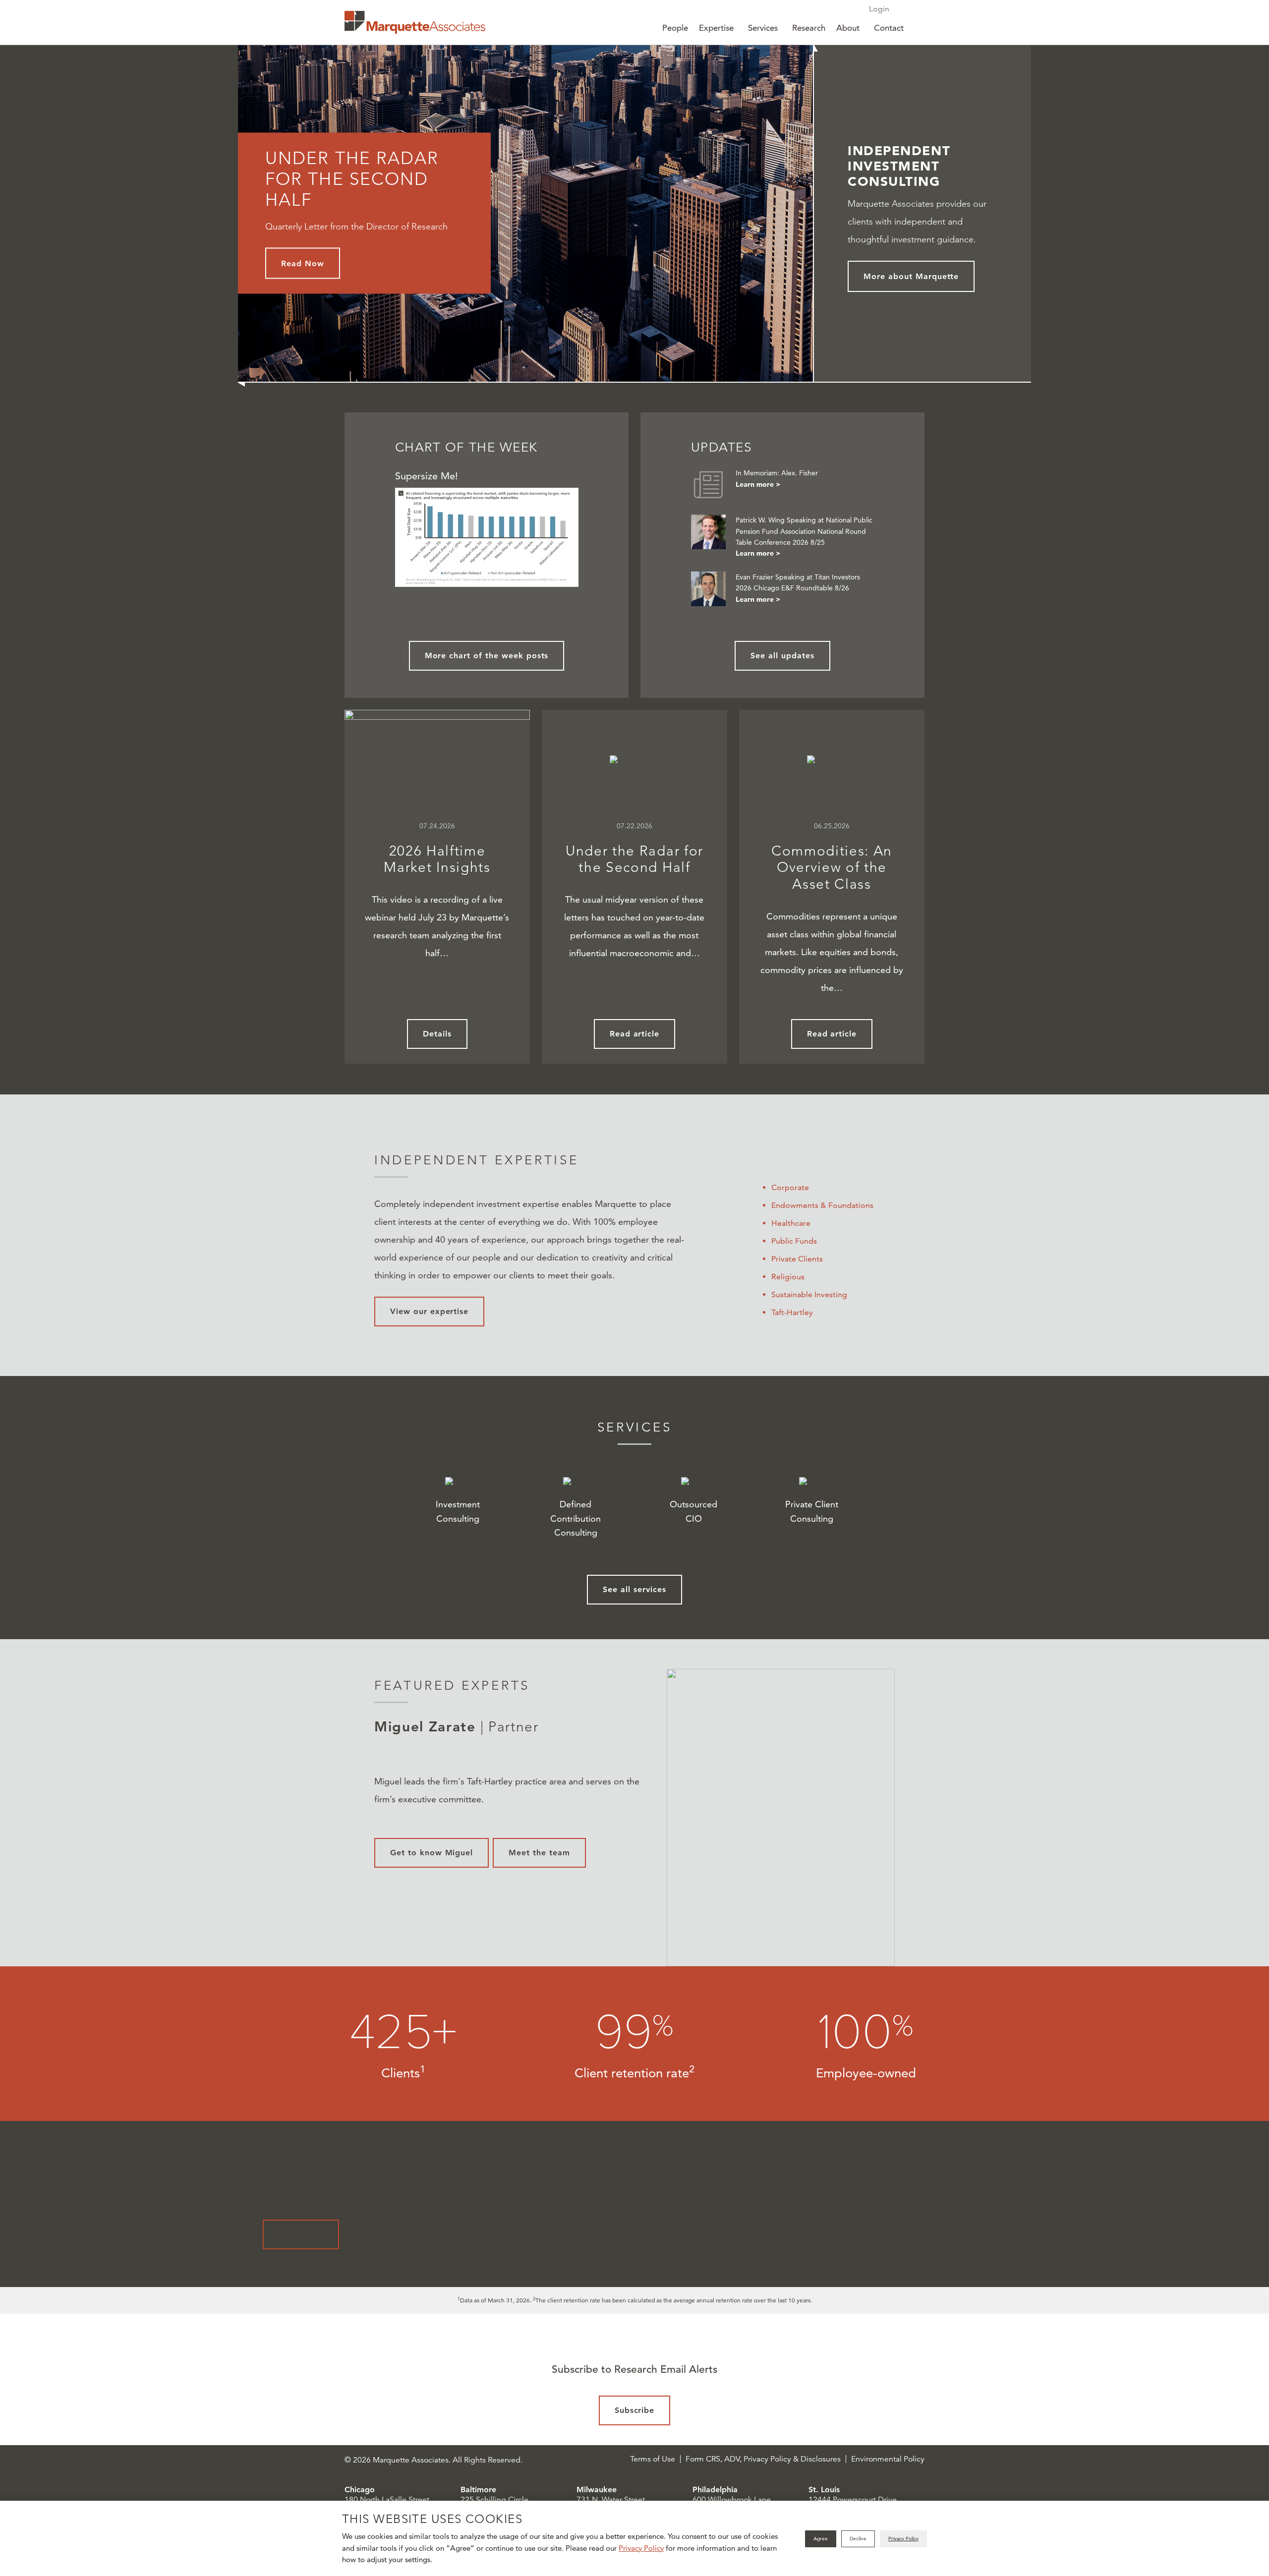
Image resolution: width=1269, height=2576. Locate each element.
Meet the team (539, 1853)
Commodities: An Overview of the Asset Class (832, 867)
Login (879, 9)
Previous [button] (338, 1818)
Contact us (301, 2234)
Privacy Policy (641, 2548)
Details (437, 1034)
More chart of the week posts (487, 656)
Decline (858, 2539)
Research (809, 28)
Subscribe (635, 2410)
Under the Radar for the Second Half (634, 859)
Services (763, 28)
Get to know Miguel (432, 1853)
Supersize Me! (427, 476)
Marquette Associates (415, 22)
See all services (634, 1589)
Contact (889, 28)
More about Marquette (911, 276)
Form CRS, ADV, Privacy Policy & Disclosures (763, 2459)
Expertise (716, 28)
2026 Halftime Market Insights (437, 859)
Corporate (790, 1187)
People (675, 28)
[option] (634, 1818)
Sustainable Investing (809, 1294)
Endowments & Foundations (822, 1205)
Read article (635, 1034)
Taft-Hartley (792, 1312)
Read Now (303, 263)
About (848, 28)
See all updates (782, 656)
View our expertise (429, 1311)
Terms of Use (653, 2459)
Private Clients (797, 1259)
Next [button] (931, 1818)
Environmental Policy (888, 2459)
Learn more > (758, 484)
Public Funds (794, 1241)
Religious (788, 1277)
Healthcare (791, 1223)
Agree (821, 2539)
